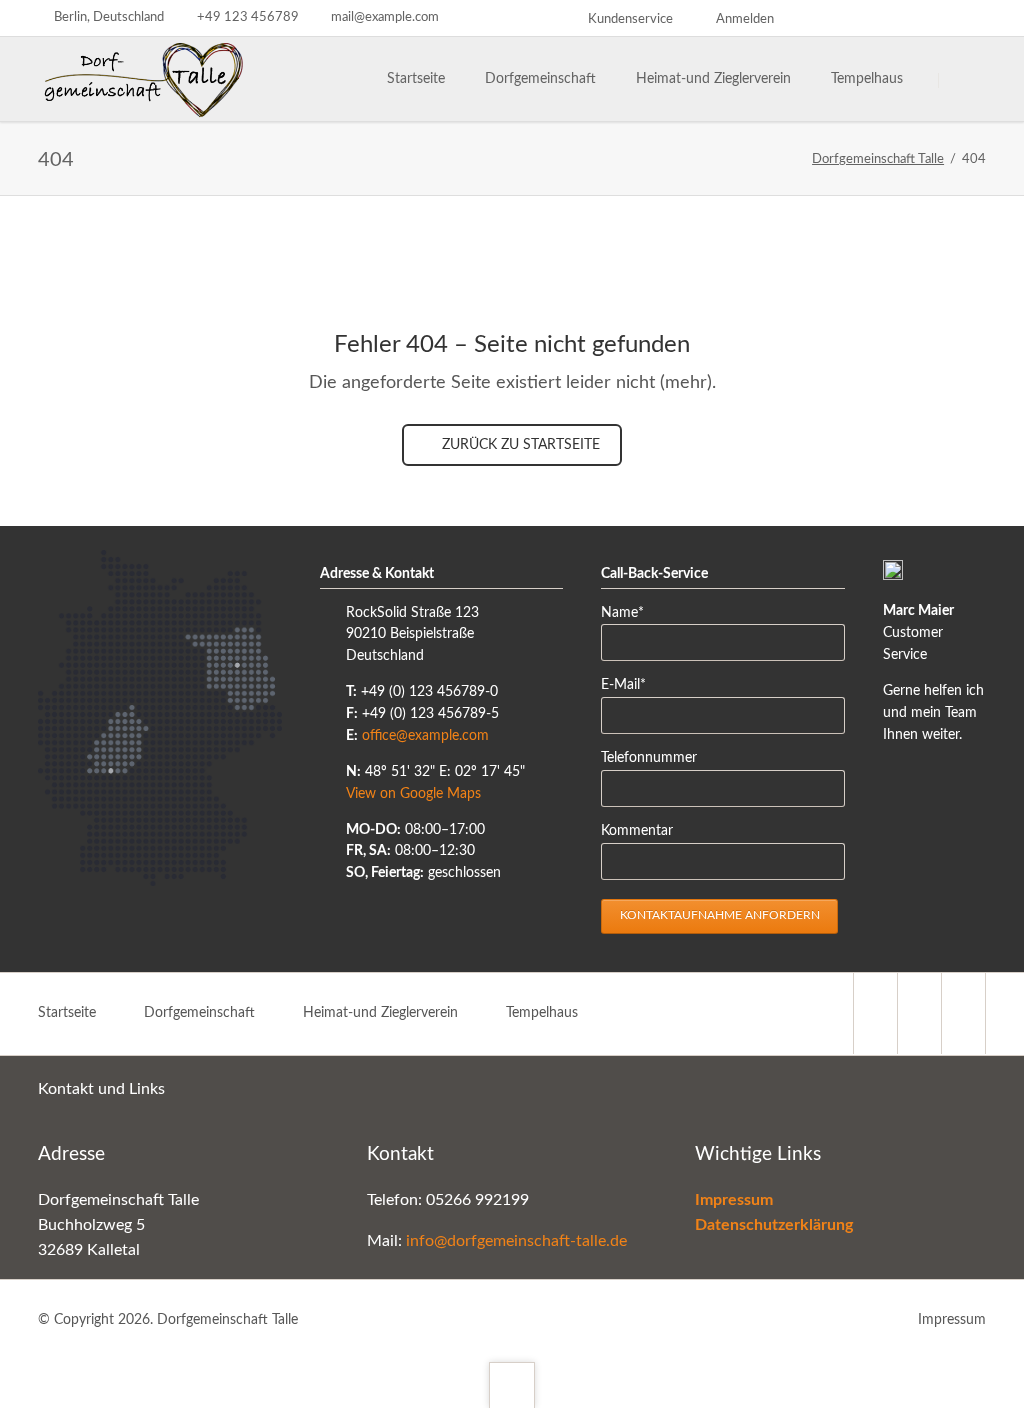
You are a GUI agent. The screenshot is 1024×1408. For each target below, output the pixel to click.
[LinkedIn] (860, 18)
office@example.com (425, 736)
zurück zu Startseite (519, 445)
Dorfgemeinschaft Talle (878, 159)
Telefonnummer (649, 758)
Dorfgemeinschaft (199, 1013)
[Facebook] (932, 18)
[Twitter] (824, 18)
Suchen (964, 80)
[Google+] (896, 18)
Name (631, 612)
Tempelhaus (542, 1013)
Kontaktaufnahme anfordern (720, 915)
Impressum (952, 1320)
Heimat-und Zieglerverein (380, 1013)
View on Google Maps (413, 794)
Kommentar (637, 831)
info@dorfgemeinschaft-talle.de (516, 1241)
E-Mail (631, 684)
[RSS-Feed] (968, 18)
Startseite (67, 1013)
